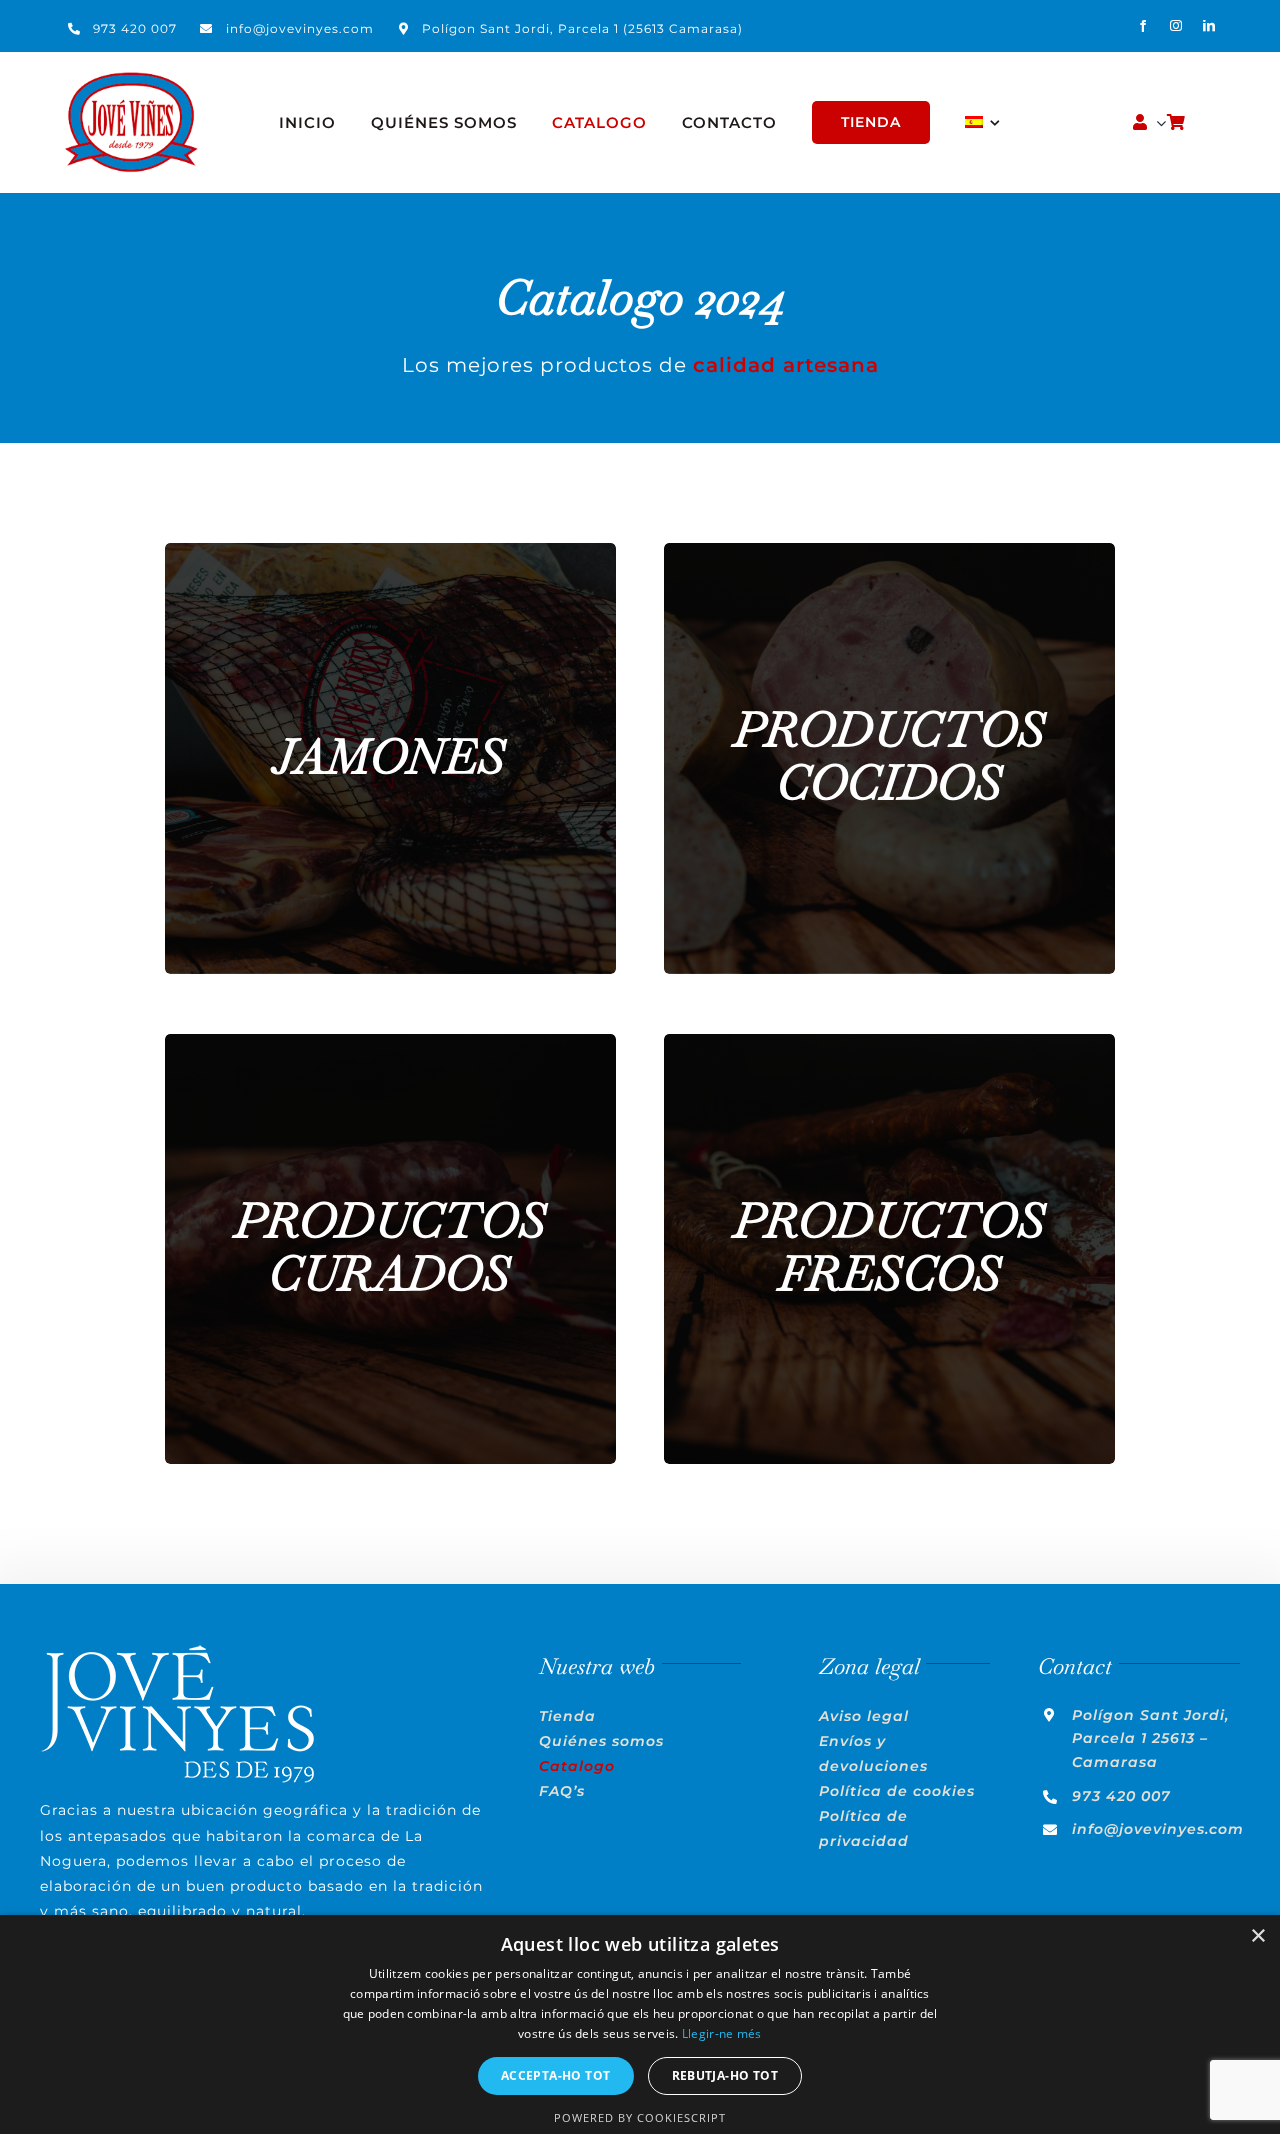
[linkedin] (1209, 26)
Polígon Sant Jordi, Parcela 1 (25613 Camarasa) (582, 28)
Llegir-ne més (722, 2033)
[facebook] (1143, 26)
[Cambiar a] (983, 123)
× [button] (1257, 1936)
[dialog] (640, 2024)
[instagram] (1176, 26)
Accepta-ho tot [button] (556, 2075)
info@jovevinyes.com (300, 28)
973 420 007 (135, 28)
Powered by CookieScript (640, 2117)
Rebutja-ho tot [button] (725, 2075)
